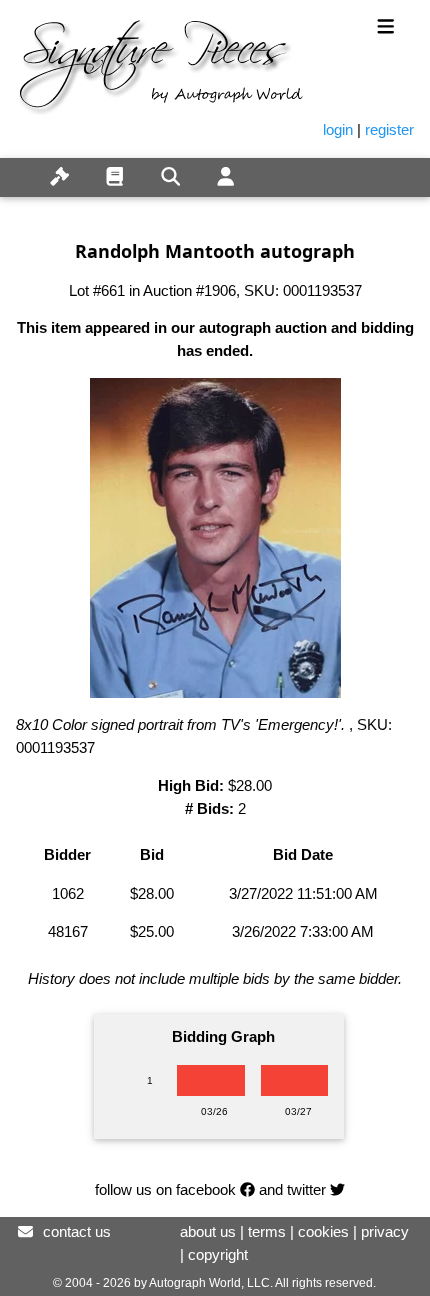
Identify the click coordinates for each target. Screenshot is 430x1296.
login (338, 129)
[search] (170, 177)
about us (208, 1231)
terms (267, 1231)
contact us (77, 1231)
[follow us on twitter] (337, 1189)
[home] (16, 166)
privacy (385, 1231)
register (389, 129)
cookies (323, 1231)
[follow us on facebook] (247, 1189)
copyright (218, 1254)
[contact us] (25, 1231)
